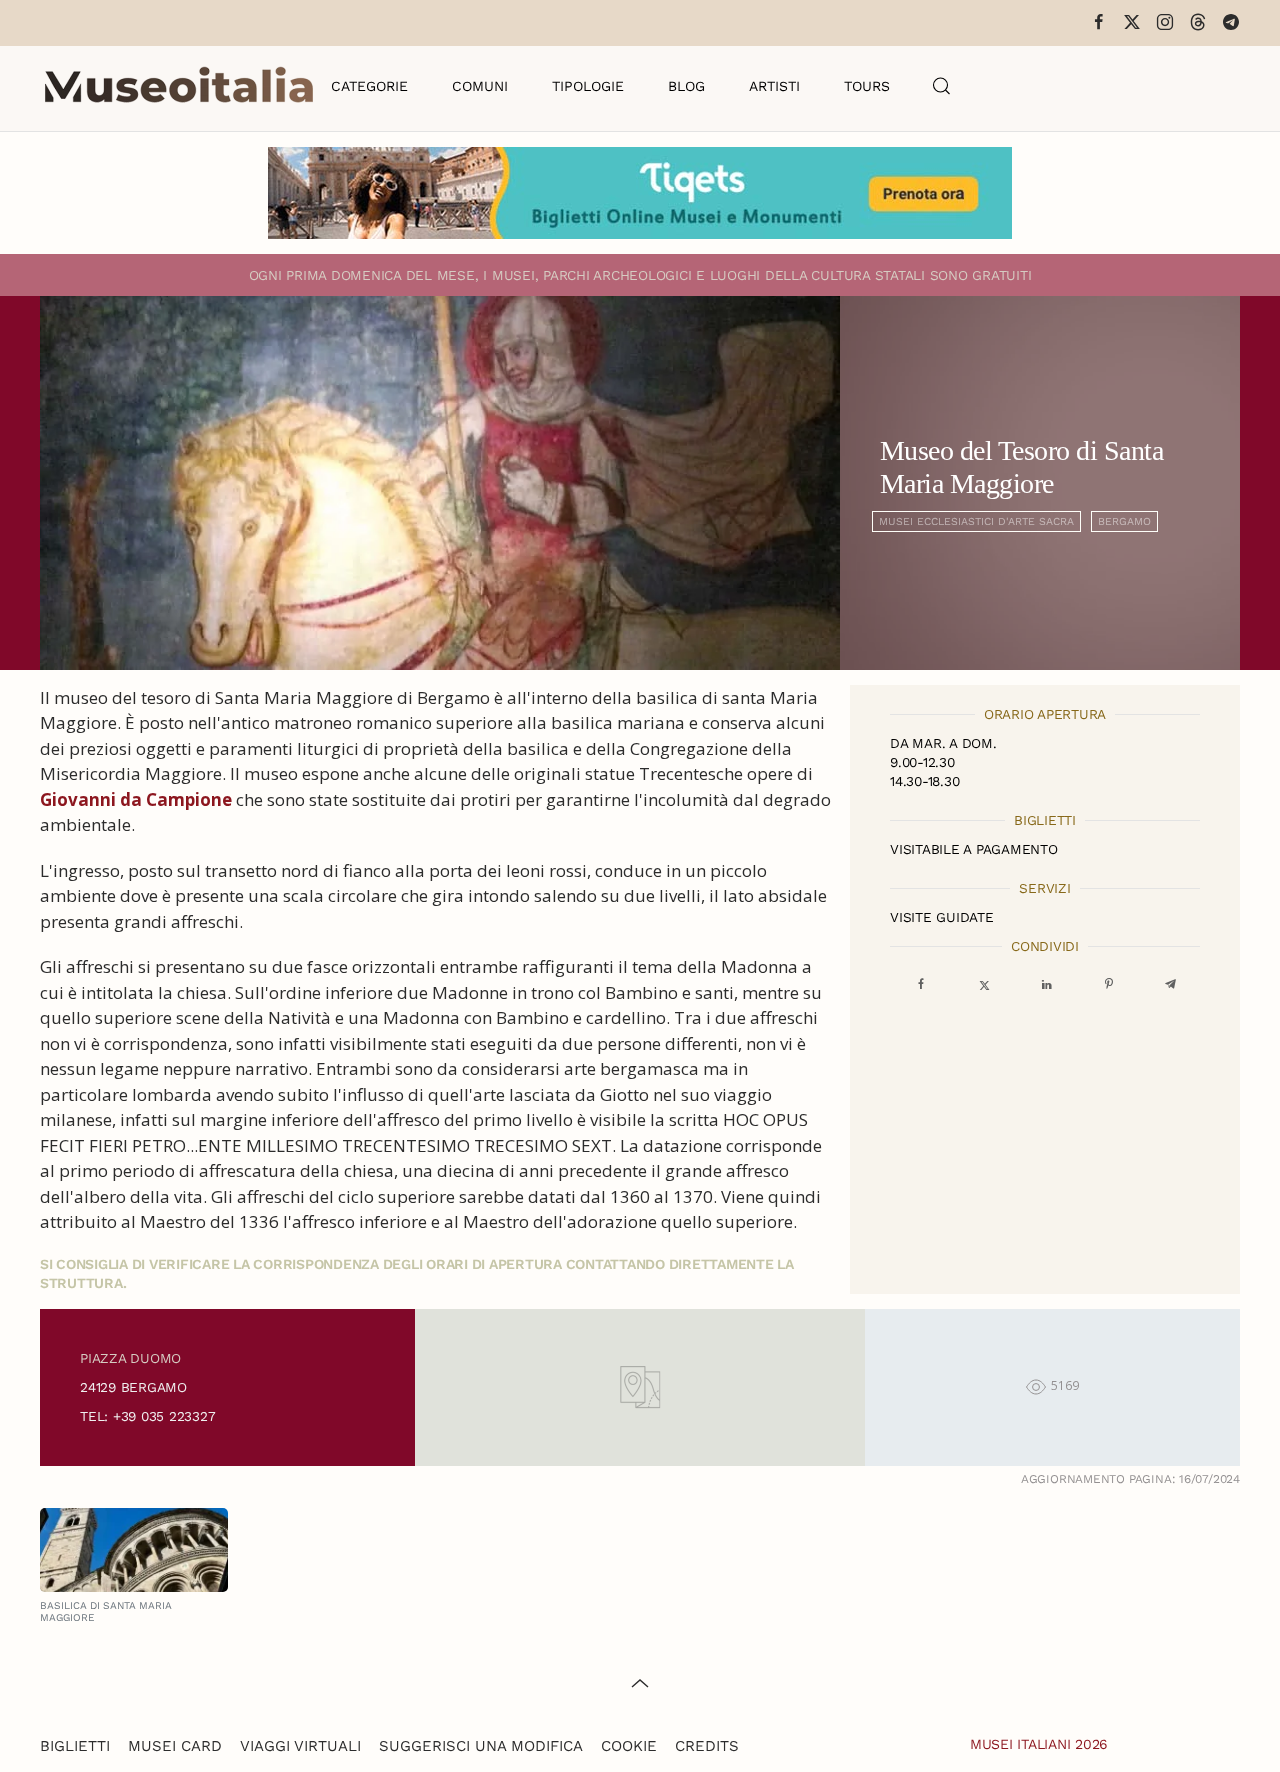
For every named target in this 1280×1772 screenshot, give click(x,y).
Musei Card (175, 1746)
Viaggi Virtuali (300, 1746)
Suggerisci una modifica (481, 1746)
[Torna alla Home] (179, 86)
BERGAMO (1124, 521)
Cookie (629, 1746)
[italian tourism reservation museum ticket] (640, 193)
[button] (942, 86)
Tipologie (588, 86)
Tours (867, 86)
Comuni (480, 86)
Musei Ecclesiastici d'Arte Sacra (976, 521)
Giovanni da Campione (136, 799)
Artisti (774, 86)
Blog (686, 86)
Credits (707, 1746)
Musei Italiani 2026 (1039, 1744)
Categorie (369, 86)
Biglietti (75, 1746)
